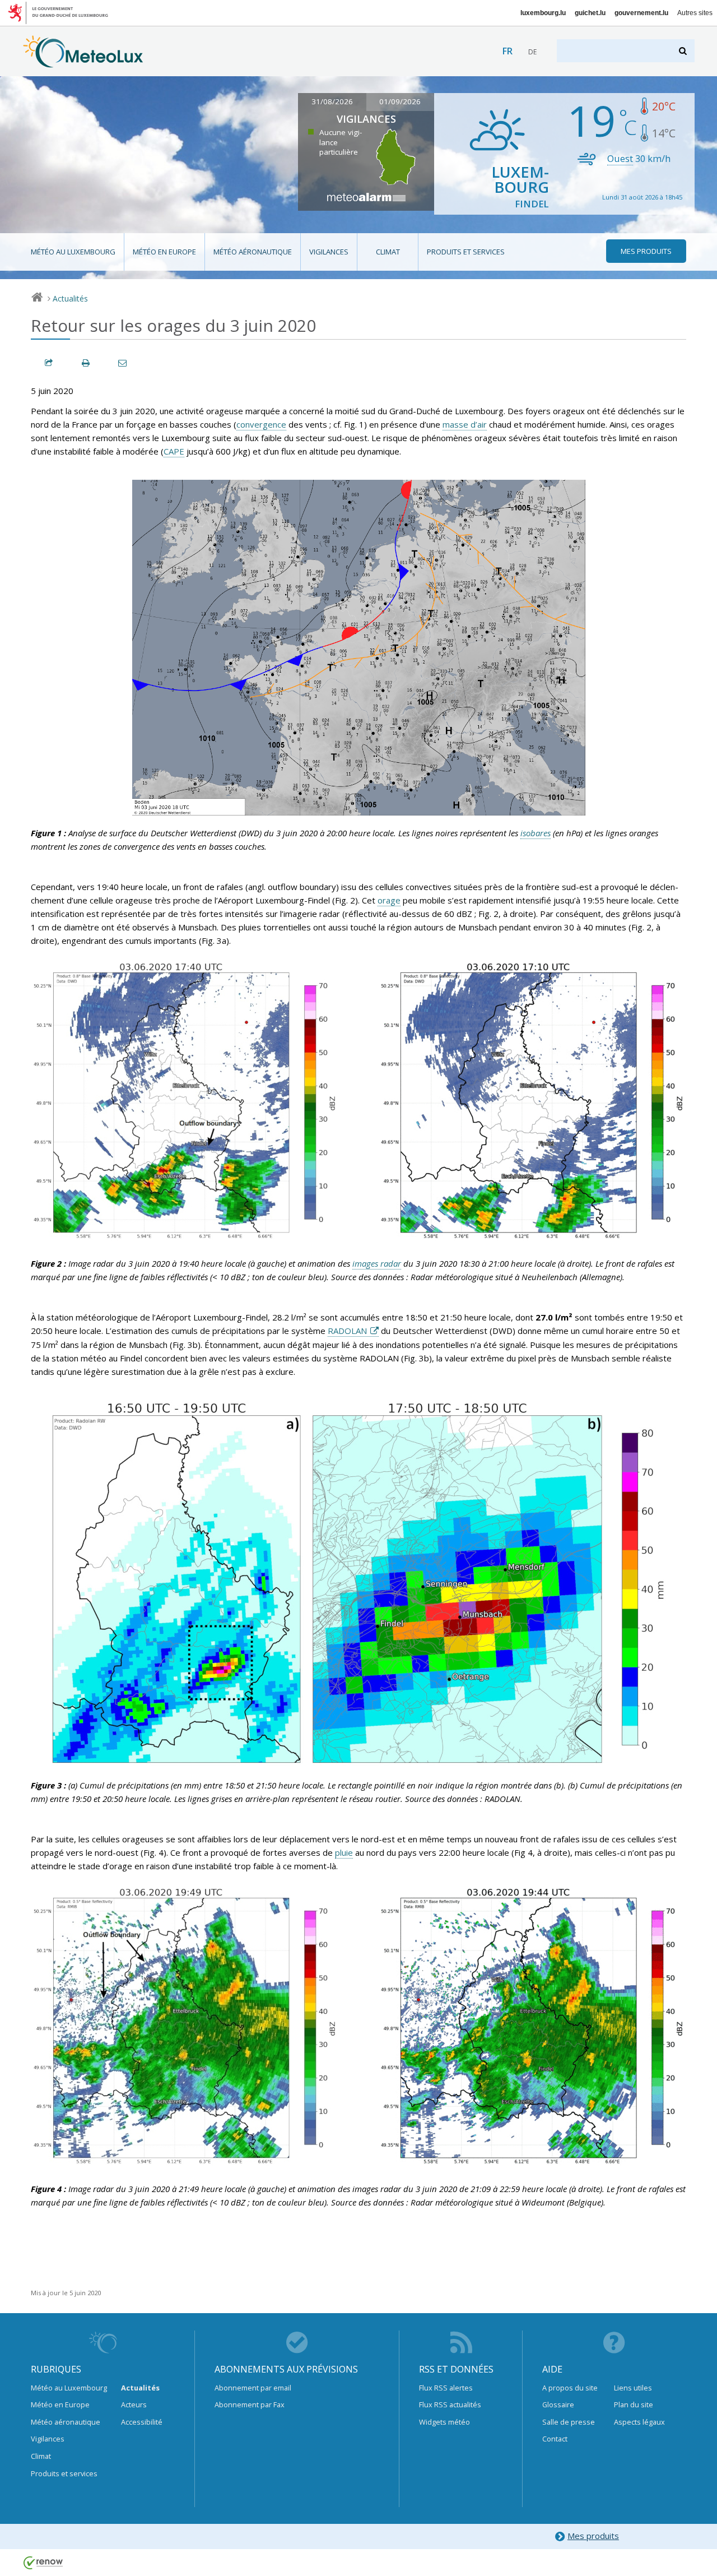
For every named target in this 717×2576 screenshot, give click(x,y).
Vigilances (329, 252)
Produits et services (466, 252)
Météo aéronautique (253, 252)
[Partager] (49, 363)
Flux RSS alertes (446, 2388)
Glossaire (558, 2404)
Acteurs (134, 2404)
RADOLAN (347, 1331)
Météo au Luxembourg (73, 252)
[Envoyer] (123, 363)
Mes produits (593, 2536)
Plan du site (634, 2404)
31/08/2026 (332, 101)
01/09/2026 (400, 101)
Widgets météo (444, 2422)
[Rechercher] (684, 51)
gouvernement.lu (641, 13)
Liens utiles (633, 2388)
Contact (555, 2439)
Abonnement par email (253, 2388)
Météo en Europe (164, 252)
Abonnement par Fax (250, 2404)
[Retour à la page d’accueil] (83, 62)
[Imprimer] (86, 363)
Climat (388, 252)
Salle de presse (569, 2422)
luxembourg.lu (543, 13)
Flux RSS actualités (450, 2404)
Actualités (70, 298)
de (532, 52)
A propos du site (570, 2388)
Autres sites (695, 13)
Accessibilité (142, 2422)
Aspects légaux (639, 2422)
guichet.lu (590, 13)
